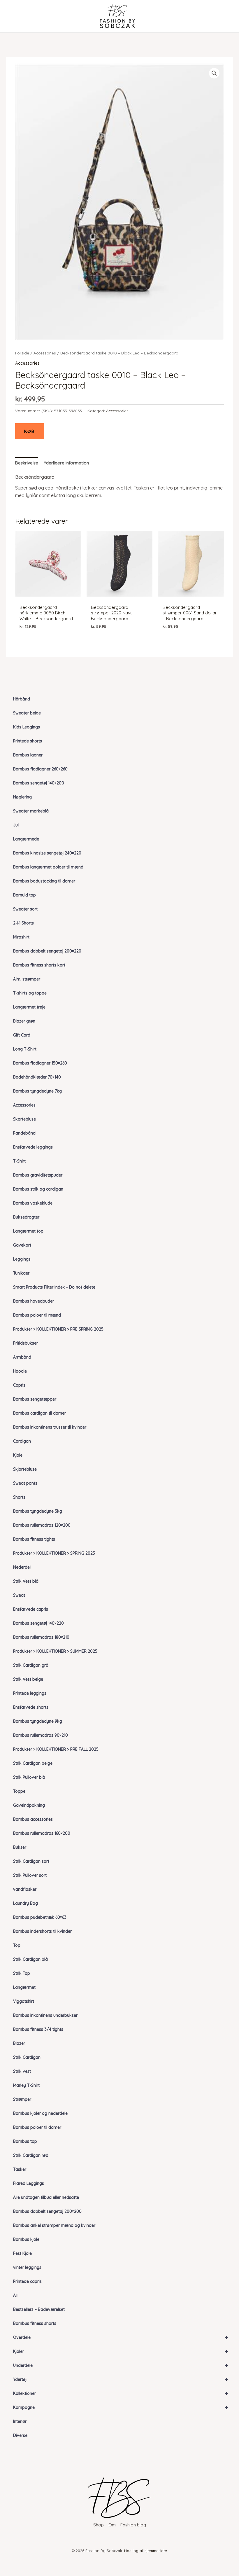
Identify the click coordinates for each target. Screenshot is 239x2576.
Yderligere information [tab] (66, 463)
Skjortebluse (25, 1469)
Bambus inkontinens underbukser (45, 2015)
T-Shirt (19, 1161)
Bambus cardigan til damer (39, 1413)
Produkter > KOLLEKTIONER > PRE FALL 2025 (56, 1749)
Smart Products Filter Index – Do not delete (54, 1287)
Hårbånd (22, 699)
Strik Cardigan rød (31, 2155)
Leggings (22, 1259)
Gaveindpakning (29, 1805)
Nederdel (22, 1567)
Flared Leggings (29, 2183)
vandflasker (25, 1889)
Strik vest (22, 2071)
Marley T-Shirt (26, 2085)
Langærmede (26, 839)
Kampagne (121, 2407)
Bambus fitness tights (34, 1539)
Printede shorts (28, 741)
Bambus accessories (33, 1819)
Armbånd (22, 1357)
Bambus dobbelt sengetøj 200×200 (47, 2211)
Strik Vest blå (26, 1581)
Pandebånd (24, 1133)
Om (112, 2525)
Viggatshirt (24, 2001)
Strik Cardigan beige (33, 1763)
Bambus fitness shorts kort (39, 965)
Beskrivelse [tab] (27, 463)
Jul (16, 825)
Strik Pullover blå (29, 1777)
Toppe (19, 1791)
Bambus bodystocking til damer (44, 881)
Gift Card (22, 1035)
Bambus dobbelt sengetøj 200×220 (47, 951)
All (15, 2295)
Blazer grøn (24, 1021)
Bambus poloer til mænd (37, 1315)
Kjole (18, 1455)
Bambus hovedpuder (34, 1301)
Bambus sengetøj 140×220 (38, 1623)
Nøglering (22, 797)
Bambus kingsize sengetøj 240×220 (47, 853)
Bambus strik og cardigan (38, 1189)
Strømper (22, 2099)
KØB (30, 431)
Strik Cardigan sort (31, 1861)
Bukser (20, 1847)
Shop (99, 2525)
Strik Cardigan (27, 2057)
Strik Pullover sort (30, 1875)
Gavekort (22, 1245)
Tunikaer (21, 1273)
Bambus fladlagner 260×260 (40, 769)
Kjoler (121, 2351)
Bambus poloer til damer (37, 2127)
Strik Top (22, 1973)
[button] (214, 73)
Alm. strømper (27, 979)
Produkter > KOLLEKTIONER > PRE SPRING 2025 (58, 1329)
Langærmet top (28, 1231)
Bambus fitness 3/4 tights (38, 2029)
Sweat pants (25, 1483)
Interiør (20, 2421)
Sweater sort (25, 909)
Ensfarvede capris (31, 1609)
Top (17, 1945)
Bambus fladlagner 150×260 (40, 1063)
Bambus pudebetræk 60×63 (40, 1917)
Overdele (121, 2337)
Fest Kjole (22, 2253)
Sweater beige (27, 713)
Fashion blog (133, 2525)
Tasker (20, 2169)
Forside (22, 353)
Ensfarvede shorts (31, 1707)
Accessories (24, 1105)
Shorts (19, 1497)
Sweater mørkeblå (31, 811)
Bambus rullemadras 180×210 (41, 1637)
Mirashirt (21, 937)
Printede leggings (30, 1693)
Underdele (121, 2365)
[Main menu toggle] (15, 16)
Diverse (20, 2435)
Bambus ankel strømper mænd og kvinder (54, 2225)
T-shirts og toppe (30, 993)
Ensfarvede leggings (33, 1147)
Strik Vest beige (28, 1679)
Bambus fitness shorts (35, 2323)
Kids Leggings (27, 727)
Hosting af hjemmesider (146, 2551)
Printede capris (27, 2281)
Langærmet (24, 1987)
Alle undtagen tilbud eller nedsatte (46, 2197)
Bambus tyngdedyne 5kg (38, 1511)
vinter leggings (27, 2267)
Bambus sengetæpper (35, 1399)
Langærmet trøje (29, 1007)
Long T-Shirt (25, 1049)
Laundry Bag (26, 1903)
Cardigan (22, 1441)
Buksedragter (26, 1217)
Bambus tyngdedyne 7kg (37, 1091)
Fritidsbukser (26, 1343)
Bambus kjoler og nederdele (40, 2113)
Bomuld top (24, 895)
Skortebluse (24, 1119)
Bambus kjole (26, 2239)
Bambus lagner (28, 755)
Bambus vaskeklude (33, 1203)
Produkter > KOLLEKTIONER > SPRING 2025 (54, 1553)
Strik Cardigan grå (31, 1665)
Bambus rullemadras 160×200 (42, 1833)
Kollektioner (121, 2393)
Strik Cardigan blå (30, 1959)
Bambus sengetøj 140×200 (39, 783)
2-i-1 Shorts (23, 923)
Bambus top (25, 2141)
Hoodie (20, 1371)
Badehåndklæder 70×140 (37, 1077)
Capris (19, 1385)
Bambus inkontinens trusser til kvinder (50, 1427)
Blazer (19, 2043)
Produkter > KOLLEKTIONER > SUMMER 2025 (55, 1651)
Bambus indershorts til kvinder (42, 1931)
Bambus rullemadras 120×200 (42, 1525)
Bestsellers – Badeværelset (39, 2309)
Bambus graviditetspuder (38, 1175)
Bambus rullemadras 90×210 (41, 1735)
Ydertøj (121, 2379)
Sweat (19, 1595)
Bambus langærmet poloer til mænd (48, 867)
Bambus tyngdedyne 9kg (38, 1721)
